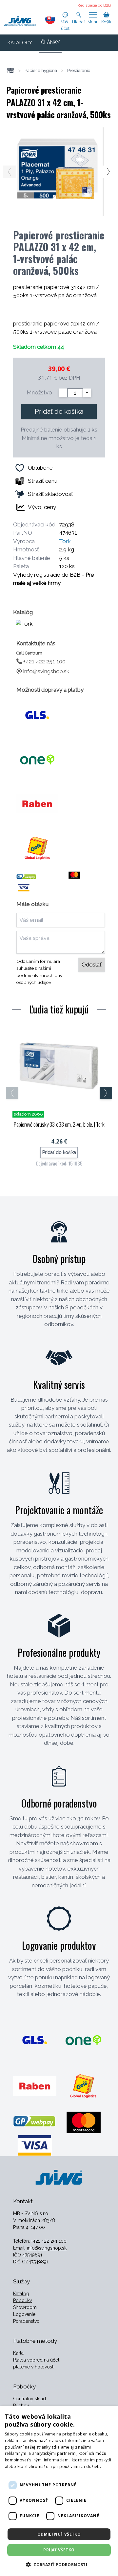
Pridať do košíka (59, 411)
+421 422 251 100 (44, 661)
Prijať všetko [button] (59, 2550)
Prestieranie (79, 70)
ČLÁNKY (50, 42)
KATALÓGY (20, 43)
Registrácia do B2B (94, 5)
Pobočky (23, 2300)
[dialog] (59, 2491)
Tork (65, 541)
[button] (59, 2565)
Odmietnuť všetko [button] (59, 2534)
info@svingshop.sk (46, 671)
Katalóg (21, 2294)
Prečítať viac (17, 2473)
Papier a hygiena (41, 70)
